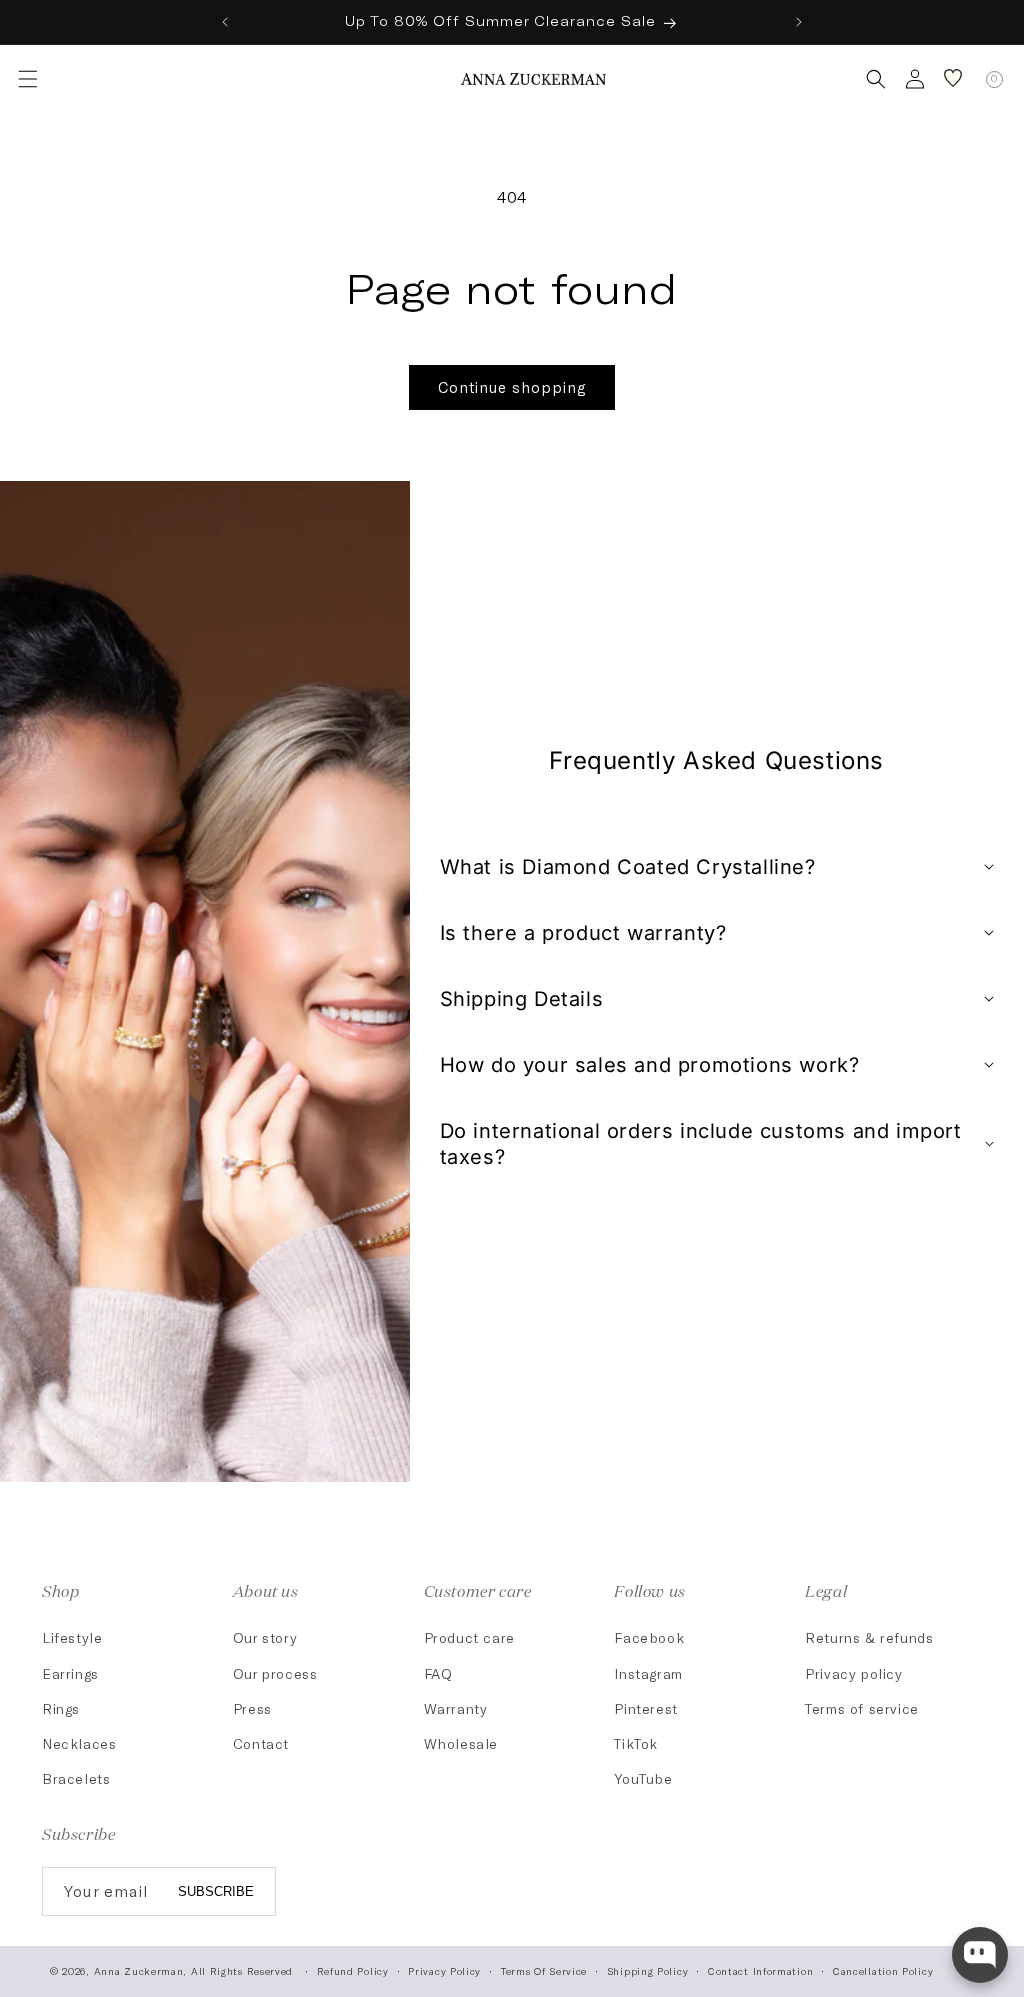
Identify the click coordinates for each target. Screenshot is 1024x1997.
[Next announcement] (799, 22)
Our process (275, 1673)
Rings (61, 1708)
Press (252, 1708)
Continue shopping (512, 387)
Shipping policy (648, 1971)
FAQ (438, 1673)
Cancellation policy (883, 1971)
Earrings (70, 1673)
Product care (469, 1637)
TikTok (636, 1743)
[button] (26, 79)
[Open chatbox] (980, 1955)
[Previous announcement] (225, 22)
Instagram (648, 1673)
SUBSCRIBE (216, 1891)
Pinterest (645, 1708)
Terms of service (862, 1708)
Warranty (456, 1708)
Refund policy (353, 1971)
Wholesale (461, 1743)
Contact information (760, 1971)
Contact (261, 1743)
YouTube (643, 1778)
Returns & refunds (869, 1637)
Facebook (649, 1637)
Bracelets (76, 1778)
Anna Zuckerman (139, 1971)
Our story (265, 1637)
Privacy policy (853, 1673)
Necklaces (79, 1743)
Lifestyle (72, 1637)
